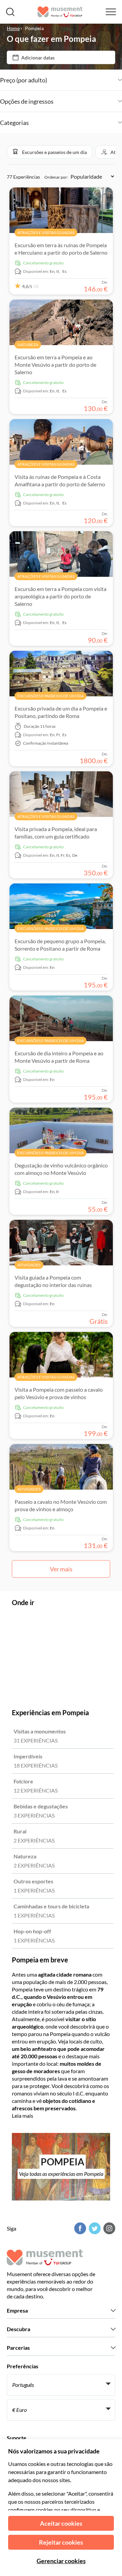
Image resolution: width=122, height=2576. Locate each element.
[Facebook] (79, 2228)
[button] (50, 152)
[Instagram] (108, 2228)
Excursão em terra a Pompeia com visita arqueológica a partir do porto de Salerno (60, 596)
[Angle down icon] (85, 80)
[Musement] (60, 12)
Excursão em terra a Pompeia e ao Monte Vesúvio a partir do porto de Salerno (55, 365)
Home (13, 28)
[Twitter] (94, 2228)
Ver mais (61, 1569)
